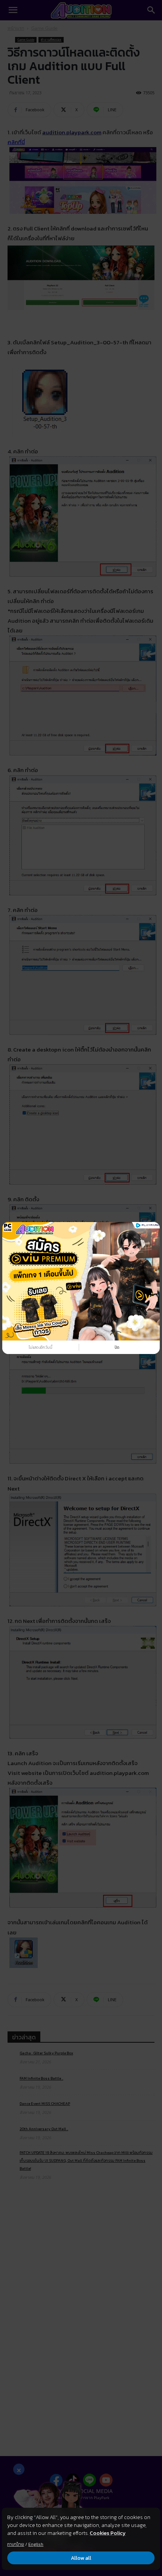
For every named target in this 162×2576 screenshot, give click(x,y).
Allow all (81, 2558)
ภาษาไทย (16, 2544)
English (36, 2544)
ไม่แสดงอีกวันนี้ (40, 1347)
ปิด (117, 1347)
